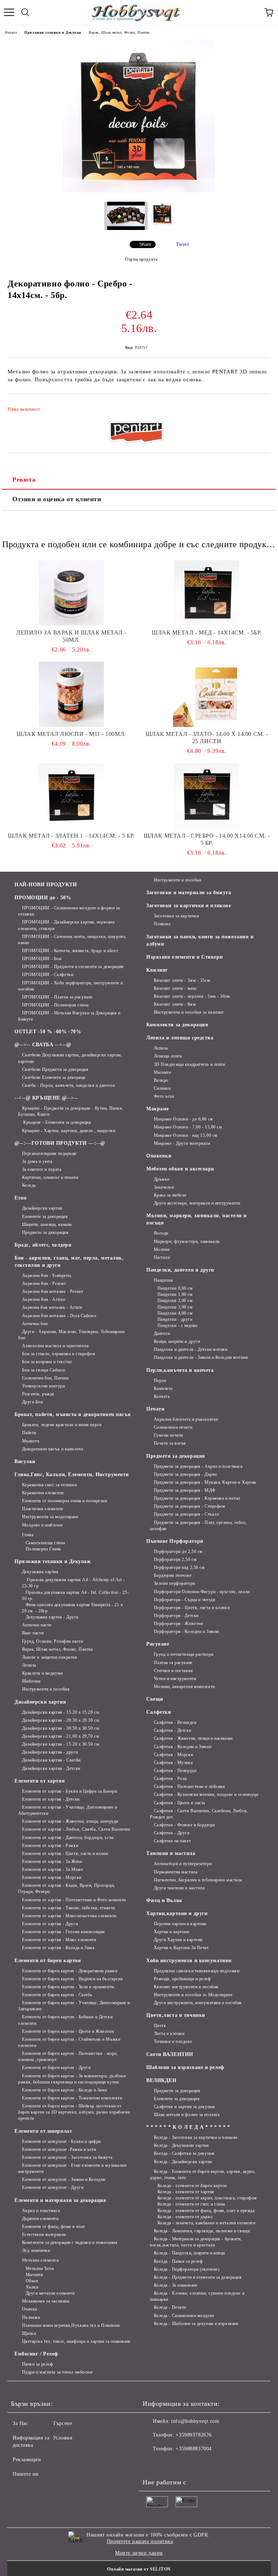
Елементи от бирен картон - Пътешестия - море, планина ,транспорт (68, 2056)
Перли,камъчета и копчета (180, 1370)
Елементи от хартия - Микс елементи (59, 1940)
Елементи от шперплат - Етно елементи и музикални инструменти (72, 2168)
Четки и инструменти (175, 1679)
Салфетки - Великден (175, 1722)
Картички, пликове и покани (50, 1177)
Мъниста (31, 1441)
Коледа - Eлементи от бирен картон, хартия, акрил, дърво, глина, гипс (203, 2175)
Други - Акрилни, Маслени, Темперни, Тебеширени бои (71, 1335)
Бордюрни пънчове (173, 1575)
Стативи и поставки (173, 1671)
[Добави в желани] (260, 406)
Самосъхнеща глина (45, 1543)
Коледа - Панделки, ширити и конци (189, 2253)
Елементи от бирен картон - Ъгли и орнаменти (68, 1987)
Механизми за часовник (46, 2301)
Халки (32, 2287)
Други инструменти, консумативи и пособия (198, 2003)
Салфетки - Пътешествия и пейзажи (189, 1787)
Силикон (162, 1088)
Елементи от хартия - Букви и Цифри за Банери (69, 1791)
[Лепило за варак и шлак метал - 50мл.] (71, 593)
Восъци (161, 1233)
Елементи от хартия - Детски (51, 1799)
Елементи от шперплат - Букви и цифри (62, 2141)
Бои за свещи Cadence (44, 1370)
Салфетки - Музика (173, 1763)
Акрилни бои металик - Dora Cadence (59, 1316)
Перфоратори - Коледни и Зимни (186, 1632)
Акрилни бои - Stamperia (47, 1276)
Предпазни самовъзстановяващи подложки (197, 1971)
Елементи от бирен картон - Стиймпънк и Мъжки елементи (69, 2042)
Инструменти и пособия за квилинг (189, 1012)
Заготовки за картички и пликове (189, 906)
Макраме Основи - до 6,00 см (184, 1119)
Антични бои (35, 1324)
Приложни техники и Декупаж (53, 32)
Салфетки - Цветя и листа (180, 1803)
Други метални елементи (50, 2293)
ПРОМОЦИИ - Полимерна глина (55, 1005)
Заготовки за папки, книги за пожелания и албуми (200, 940)
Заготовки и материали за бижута (189, 893)
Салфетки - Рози (170, 1779)
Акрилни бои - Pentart (44, 1283)
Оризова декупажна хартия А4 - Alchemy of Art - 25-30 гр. (73, 1583)
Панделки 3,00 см (175, 1307)
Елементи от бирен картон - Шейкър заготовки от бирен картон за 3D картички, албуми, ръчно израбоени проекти (74, 2112)
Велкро (161, 1080)
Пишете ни (26, 2474)
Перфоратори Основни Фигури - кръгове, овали (202, 1592)
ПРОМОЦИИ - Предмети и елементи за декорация (73, 967)
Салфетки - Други (172, 1833)
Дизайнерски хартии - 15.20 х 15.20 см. (61, 1712)
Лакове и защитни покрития (50, 1657)
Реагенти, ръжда (38, 1394)
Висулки (25, 1461)
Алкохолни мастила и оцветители (55, 1346)
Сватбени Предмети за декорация (55, 1069)
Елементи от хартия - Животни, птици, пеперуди (70, 1821)
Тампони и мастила (171, 1853)
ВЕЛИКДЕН (161, 2080)
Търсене (62, 2423)
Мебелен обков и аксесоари (180, 1169)
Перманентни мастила (176, 1872)
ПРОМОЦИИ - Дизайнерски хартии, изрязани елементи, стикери (66, 925)
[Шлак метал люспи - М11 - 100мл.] (71, 694)
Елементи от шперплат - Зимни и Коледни (64, 2179)
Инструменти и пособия (46, 1689)
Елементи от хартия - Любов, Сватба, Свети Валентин (76, 1829)
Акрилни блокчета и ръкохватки (186, 1419)
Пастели (162, 1257)
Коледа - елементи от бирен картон (192, 2186)
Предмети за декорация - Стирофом (189, 1506)
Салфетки (159, 1712)
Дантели (162, 1333)
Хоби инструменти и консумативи (189, 1961)
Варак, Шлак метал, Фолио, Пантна (119, 32)
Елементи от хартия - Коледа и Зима (58, 1948)
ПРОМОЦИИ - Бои (42, 959)
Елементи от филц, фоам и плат (54, 2227)
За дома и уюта (37, 1161)
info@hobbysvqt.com (195, 2421)
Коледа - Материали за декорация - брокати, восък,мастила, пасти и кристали (196, 2242)
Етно (20, 1198)
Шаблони (31, 1681)
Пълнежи (31, 2317)
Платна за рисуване (173, 1663)
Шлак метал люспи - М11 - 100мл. (71, 734)
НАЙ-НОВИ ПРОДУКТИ (46, 885)
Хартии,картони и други (177, 1913)
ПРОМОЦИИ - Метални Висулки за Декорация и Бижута (69, 1016)
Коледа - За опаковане (176, 2285)
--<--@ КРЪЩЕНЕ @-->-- (46, 1098)
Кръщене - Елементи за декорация (56, 1122)
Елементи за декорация (45, 1216)
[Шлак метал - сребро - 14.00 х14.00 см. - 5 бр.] (207, 796)
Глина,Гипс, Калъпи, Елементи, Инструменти (72, 1475)
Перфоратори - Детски (176, 1616)
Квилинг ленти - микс (176, 988)
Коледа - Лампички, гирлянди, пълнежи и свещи (202, 2231)
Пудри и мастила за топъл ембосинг (58, 2372)
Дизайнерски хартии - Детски (51, 1768)
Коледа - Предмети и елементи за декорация (198, 2277)
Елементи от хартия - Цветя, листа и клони (65, 1854)
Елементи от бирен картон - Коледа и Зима (65, 2090)
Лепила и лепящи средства (180, 1038)
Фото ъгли (164, 1096)
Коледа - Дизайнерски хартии (183, 2162)
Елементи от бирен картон (48, 1961)
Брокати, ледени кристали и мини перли (62, 1425)
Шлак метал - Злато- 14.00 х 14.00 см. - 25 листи (207, 738)
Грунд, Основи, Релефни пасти (52, 1641)
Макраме (158, 1109)
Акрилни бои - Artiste (44, 1299)
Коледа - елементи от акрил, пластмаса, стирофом (207, 2198)
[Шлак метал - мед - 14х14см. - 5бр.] (207, 593)
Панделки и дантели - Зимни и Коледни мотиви (201, 1357)
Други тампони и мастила (179, 1888)
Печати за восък (170, 1443)
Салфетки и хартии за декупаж (184, 2107)
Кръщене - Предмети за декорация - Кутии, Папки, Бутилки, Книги (71, 1111)
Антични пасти (37, 1625)
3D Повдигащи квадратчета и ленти (189, 1064)
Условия (62, 2438)
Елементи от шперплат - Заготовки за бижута (67, 2157)
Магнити (34, 2275)
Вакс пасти (33, 1633)
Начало (11, 32)
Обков (32, 2281)
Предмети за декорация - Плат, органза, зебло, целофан (198, 1526)
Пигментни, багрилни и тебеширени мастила (198, 1880)
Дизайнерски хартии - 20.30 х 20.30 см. (61, 1720)
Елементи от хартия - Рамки (50, 1846)
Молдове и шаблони (42, 1525)
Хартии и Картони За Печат (181, 1948)
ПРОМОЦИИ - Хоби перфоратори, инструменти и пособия (70, 986)
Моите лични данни (139, 2553)
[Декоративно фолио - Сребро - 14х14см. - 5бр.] (139, 191)
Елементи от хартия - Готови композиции (63, 1932)
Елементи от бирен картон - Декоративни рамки (70, 1971)
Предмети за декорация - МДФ (185, 1490)
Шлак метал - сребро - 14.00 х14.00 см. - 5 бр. (207, 839)
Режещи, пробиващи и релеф (182, 1979)
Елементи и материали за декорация (60, 2200)
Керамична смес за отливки (50, 1485)
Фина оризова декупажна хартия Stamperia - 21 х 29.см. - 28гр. (72, 1608)
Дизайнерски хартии (42, 1208)
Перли (160, 1381)
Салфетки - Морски (173, 1755)
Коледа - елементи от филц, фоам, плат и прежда (206, 2211)
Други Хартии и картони (178, 1940)
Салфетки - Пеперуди (175, 1771)
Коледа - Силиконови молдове (184, 2316)
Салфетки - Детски (172, 1730)
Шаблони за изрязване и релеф (185, 2067)
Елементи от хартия (40, 1781)
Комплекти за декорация (177, 1025)
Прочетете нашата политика (140, 2541)
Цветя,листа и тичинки (176, 2015)
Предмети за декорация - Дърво (186, 1474)
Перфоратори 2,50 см (175, 1559)
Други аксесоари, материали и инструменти (197, 1203)
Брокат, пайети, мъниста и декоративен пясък (73, 1414)
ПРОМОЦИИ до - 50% (43, 898)
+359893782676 (193, 2435)
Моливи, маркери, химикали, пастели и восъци (196, 1219)
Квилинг (157, 970)
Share (145, 244)
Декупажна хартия (40, 1572)
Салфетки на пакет (172, 1841)
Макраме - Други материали (182, 1143)
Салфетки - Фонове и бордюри (184, 1825)
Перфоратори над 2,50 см (179, 1567)
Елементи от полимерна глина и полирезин (64, 1501)
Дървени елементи (40, 2219)
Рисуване (158, 1644)
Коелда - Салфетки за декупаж (184, 2153)
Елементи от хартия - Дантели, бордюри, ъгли (68, 1838)
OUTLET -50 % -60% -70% (48, 1032)
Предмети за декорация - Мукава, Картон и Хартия (205, 1482)
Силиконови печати (173, 1427)
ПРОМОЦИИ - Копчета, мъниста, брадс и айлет (70, 951)
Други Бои (33, 1402)
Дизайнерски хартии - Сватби (51, 1760)
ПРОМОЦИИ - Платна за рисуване (57, 997)
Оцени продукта (141, 259)
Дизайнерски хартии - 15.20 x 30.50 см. (61, 1744)
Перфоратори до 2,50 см (178, 1551)
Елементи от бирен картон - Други (56, 2068)
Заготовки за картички (176, 916)
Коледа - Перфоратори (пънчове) (187, 2269)
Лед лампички (36, 2250)
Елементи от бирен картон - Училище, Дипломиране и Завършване (74, 2006)
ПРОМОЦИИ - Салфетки (48, 975)
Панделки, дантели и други (180, 1270)
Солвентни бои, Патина (45, 1378)
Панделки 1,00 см (175, 1294)
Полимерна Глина (43, 1549)
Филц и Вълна (164, 1900)
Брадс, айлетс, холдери (43, 1245)
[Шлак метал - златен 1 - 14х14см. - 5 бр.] (71, 796)
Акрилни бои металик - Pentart (53, 1291)
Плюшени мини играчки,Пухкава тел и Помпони (71, 2325)
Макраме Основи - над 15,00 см (186, 1135)
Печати (155, 1409)
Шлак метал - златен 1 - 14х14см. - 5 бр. (71, 836)
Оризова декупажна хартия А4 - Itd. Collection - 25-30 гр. (75, 1595)
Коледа (29, 1185)
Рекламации (27, 2460)
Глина (28, 1535)
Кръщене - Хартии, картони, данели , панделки (69, 1131)
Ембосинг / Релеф (36, 2354)
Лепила (29, 1665)
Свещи (155, 1699)
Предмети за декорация (45, 1232)
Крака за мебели (170, 1195)
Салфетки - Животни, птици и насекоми (193, 1738)
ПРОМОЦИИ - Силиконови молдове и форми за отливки (69, 911)
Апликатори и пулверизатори (183, 1864)
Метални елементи (41, 2260)
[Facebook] (152, 2463)
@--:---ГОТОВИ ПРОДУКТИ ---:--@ (60, 1143)
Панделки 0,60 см (175, 1288)
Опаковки (159, 1156)
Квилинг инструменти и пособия (186, 1987)
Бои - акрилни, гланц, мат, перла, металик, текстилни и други (69, 1262)
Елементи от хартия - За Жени (52, 1861)
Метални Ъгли (40, 2269)
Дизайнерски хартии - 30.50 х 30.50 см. (61, 1728)
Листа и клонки (169, 2033)
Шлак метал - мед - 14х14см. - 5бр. (207, 633)
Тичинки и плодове (173, 2041)
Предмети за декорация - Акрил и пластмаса (198, 1466)
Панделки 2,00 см (175, 1300)
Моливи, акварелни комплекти (184, 1687)
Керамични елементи (43, 1493)
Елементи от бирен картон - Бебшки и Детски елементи (65, 2020)
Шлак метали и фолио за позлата (187, 2115)
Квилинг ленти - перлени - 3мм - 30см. (193, 996)
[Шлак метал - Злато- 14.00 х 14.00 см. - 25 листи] (207, 694)
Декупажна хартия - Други (52, 1617)
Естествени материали (44, 2234)
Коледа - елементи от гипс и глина (191, 2204)
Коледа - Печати (170, 2307)
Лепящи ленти (168, 1056)
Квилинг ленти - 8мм (175, 1004)
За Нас (20, 2423)
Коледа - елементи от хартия (186, 2192)
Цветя (160, 2026)
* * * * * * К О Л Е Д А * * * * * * (188, 2127)
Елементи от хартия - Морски (52, 1877)
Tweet (183, 244)
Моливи (162, 1249)
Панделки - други (175, 1319)
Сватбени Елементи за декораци (54, 1077)
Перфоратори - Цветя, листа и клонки (192, 1608)
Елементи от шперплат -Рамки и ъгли (59, 2149)
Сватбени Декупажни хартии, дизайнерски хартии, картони (70, 1058)
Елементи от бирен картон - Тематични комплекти (72, 2098)
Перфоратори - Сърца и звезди (184, 1600)
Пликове (162, 924)
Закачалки (164, 1187)
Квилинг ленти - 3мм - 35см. (183, 980)
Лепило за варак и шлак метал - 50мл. (71, 636)
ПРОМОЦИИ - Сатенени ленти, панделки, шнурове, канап (72, 940)
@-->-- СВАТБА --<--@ (43, 1045)
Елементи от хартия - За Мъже (52, 1869)
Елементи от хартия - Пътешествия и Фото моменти (74, 1900)
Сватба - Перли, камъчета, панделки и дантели (68, 1085)
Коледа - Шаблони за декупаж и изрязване (196, 2324)
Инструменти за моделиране (50, 1517)
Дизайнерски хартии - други (50, 1752)
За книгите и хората (42, 1169)
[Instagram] (168, 2463)
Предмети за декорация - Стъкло (186, 1514)
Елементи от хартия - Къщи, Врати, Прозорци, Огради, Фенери (67, 1888)
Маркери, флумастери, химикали (187, 1241)
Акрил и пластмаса (41, 2211)
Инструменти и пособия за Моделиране (193, 1995)
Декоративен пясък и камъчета (52, 1449)
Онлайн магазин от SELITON (139, 2569)
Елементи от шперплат (43, 2131)
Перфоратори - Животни (178, 1624)
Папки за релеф (37, 2364)
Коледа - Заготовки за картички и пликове (196, 2137)
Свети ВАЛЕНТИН (170, 2054)
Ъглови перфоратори (174, 1583)
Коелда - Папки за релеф (178, 2261)
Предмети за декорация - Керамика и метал (197, 1498)
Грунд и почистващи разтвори (184, 1654)
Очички (30, 2309)
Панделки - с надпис (178, 1325)
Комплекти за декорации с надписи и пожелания (70, 2242)
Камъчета (163, 1388)
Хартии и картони (172, 1932)
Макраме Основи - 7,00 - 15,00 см (188, 1127)
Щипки (29, 2333)
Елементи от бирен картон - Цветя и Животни (68, 2031)
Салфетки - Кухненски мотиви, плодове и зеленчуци (206, 1794)
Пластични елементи (43, 1509)
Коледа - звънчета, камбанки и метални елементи (206, 2223)
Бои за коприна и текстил (47, 1362)
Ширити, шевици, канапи (47, 1224)
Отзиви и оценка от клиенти (57, 499)
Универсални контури (43, 1386)
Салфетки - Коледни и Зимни (183, 1747)
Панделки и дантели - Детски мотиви (191, 1349)
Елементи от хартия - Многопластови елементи (69, 1916)
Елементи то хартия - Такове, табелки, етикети (69, 1908)
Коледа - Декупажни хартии (181, 2145)
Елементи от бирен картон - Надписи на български (72, 1979)
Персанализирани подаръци (49, 1153)
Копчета (162, 1396)
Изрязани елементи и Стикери (184, 957)
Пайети (29, 1433)
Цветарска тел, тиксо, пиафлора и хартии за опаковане (76, 2341)
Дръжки (162, 1179)
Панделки (163, 1280)
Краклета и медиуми (43, 1673)
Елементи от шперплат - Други (53, 2187)
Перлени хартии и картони (180, 1924)
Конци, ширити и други (177, 1341)
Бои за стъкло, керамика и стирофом (59, 1354)
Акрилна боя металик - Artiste (52, 1307)
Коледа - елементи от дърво (185, 2217)
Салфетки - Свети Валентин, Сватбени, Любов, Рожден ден (199, 1814)
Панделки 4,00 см (175, 1313)
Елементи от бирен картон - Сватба (57, 1995)
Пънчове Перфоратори (175, 1541)
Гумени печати (169, 1435)
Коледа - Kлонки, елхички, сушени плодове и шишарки (197, 2296)
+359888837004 (193, 2449)
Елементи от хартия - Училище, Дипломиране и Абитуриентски (68, 1810)
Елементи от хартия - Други (50, 1924)
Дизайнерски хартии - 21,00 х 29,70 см (61, 1736)
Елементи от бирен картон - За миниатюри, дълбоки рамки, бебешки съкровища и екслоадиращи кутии (72, 2079)
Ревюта (24, 479)
